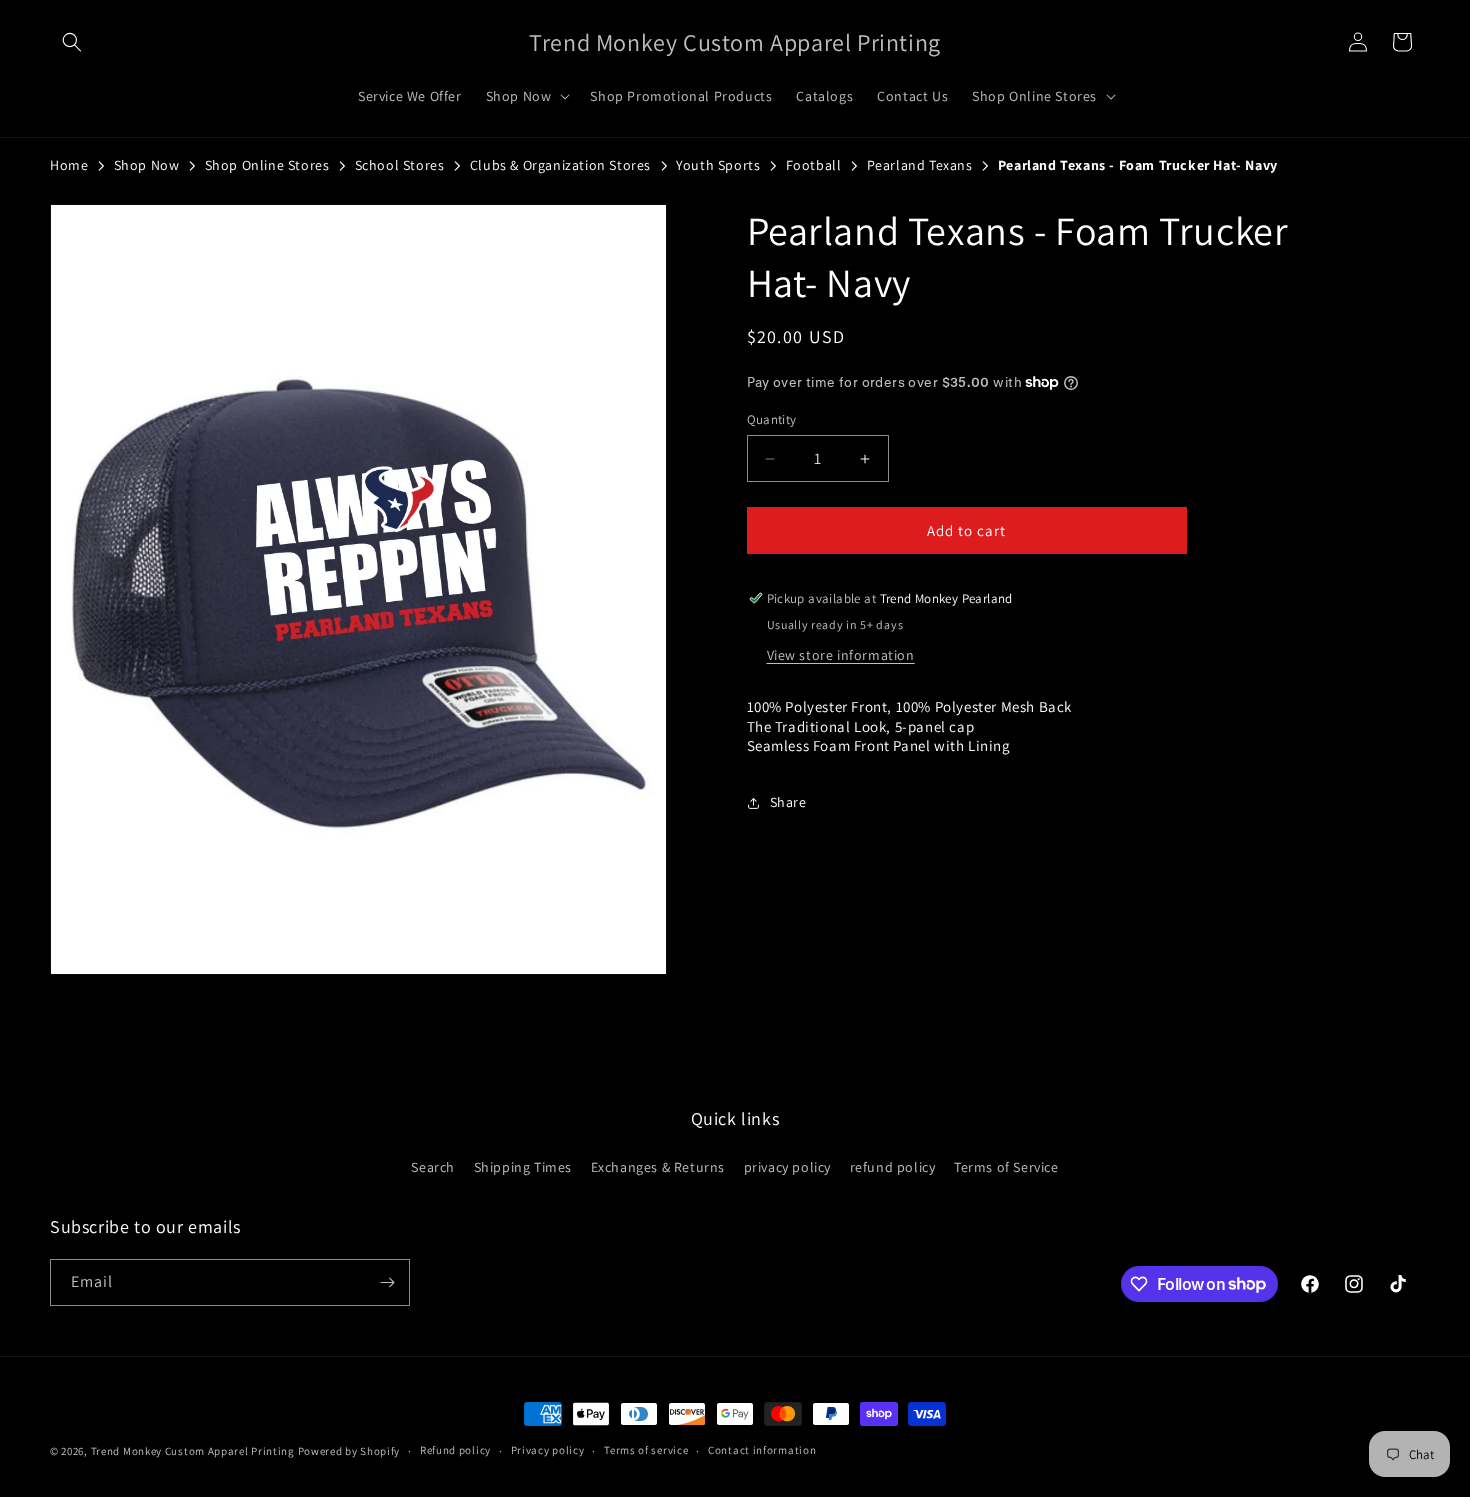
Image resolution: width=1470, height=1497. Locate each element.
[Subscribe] (387, 1282)
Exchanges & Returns (658, 1167)
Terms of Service (1006, 1167)
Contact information (762, 1450)
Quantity (772, 419)
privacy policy (787, 1167)
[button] (72, 42)
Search (433, 1167)
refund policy (893, 1167)
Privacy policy (548, 1450)
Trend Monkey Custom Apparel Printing (193, 1451)
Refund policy (455, 1450)
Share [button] (788, 802)
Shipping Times (523, 1167)
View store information (841, 655)
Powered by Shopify (349, 1451)
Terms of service (646, 1450)
